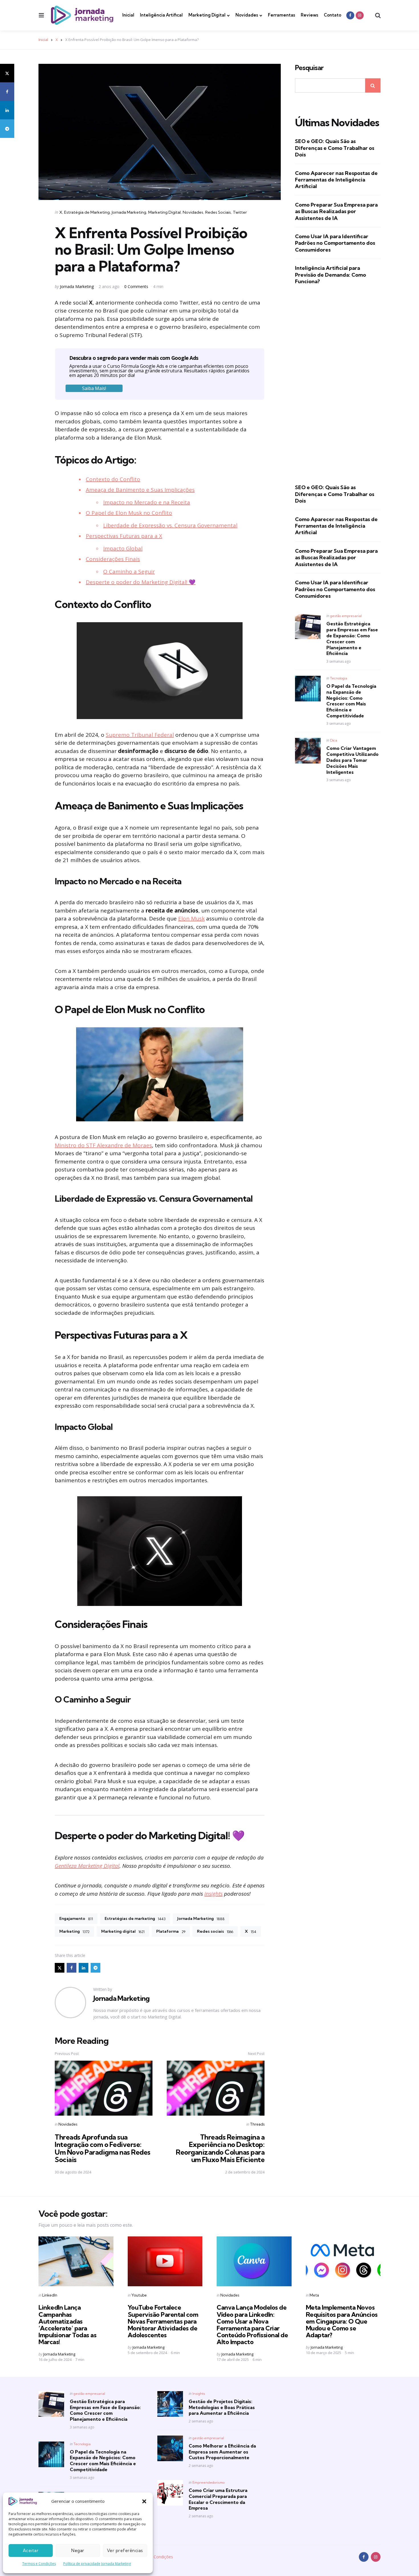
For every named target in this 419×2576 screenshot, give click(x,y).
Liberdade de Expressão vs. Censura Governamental (170, 525)
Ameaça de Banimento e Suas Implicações (140, 490)
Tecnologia (339, 678)
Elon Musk (191, 918)
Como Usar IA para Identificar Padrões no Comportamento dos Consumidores (335, 243)
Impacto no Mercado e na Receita (147, 502)
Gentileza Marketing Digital (87, 1866)
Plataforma (171, 1931)
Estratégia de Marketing (87, 212)
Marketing (74, 1931)
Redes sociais (215, 1931)
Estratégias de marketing (135, 1918)
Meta (314, 2295)
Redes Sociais (218, 212)
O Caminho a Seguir (129, 571)
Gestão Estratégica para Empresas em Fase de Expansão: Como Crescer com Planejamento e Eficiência (352, 638)
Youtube (139, 2295)
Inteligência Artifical (161, 15)
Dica (334, 740)
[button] (144, 2501)
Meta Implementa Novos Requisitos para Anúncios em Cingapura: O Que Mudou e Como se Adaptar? (342, 2321)
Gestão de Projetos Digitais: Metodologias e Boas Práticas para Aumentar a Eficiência (222, 2407)
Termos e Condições (39, 2564)
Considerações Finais (113, 559)
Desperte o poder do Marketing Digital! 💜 (141, 582)
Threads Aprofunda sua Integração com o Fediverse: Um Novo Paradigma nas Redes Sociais (103, 2148)
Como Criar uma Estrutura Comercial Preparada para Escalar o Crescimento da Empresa (218, 2499)
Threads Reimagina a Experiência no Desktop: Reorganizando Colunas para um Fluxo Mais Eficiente (220, 2148)
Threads (257, 2124)
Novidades (247, 15)
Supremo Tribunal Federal (140, 735)
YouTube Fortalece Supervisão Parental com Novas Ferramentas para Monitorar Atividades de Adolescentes (163, 2321)
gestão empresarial (346, 616)
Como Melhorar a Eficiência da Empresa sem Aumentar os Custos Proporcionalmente (222, 2452)
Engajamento (76, 1918)
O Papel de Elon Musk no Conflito (129, 513)
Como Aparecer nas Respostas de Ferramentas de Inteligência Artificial (336, 180)
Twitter (240, 212)
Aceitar (31, 2551)
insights (213, 1894)
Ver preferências (125, 2551)
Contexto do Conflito (113, 479)
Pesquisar (309, 68)
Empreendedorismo (209, 2482)
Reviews (309, 15)
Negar (78, 2551)
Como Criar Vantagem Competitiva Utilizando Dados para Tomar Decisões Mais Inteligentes (352, 760)
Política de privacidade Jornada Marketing (97, 2564)
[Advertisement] (338, 384)
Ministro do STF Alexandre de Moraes (103, 1145)
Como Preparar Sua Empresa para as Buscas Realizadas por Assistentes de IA (336, 211)
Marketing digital (123, 1931)
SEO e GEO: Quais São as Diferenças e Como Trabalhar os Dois (335, 148)
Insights (199, 2394)
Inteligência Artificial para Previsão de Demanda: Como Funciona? (330, 275)
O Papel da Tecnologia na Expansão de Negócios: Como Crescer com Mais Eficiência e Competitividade (351, 701)
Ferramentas (281, 15)
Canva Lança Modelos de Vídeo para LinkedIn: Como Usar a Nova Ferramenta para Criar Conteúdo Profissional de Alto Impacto (252, 2325)
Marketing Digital (207, 15)
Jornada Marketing (129, 212)
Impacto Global (123, 548)
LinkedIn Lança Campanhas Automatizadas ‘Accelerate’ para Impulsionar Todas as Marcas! (67, 2325)
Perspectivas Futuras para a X (124, 536)
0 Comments (137, 286)
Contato (332, 15)
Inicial (128, 15)
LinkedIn (50, 2295)
